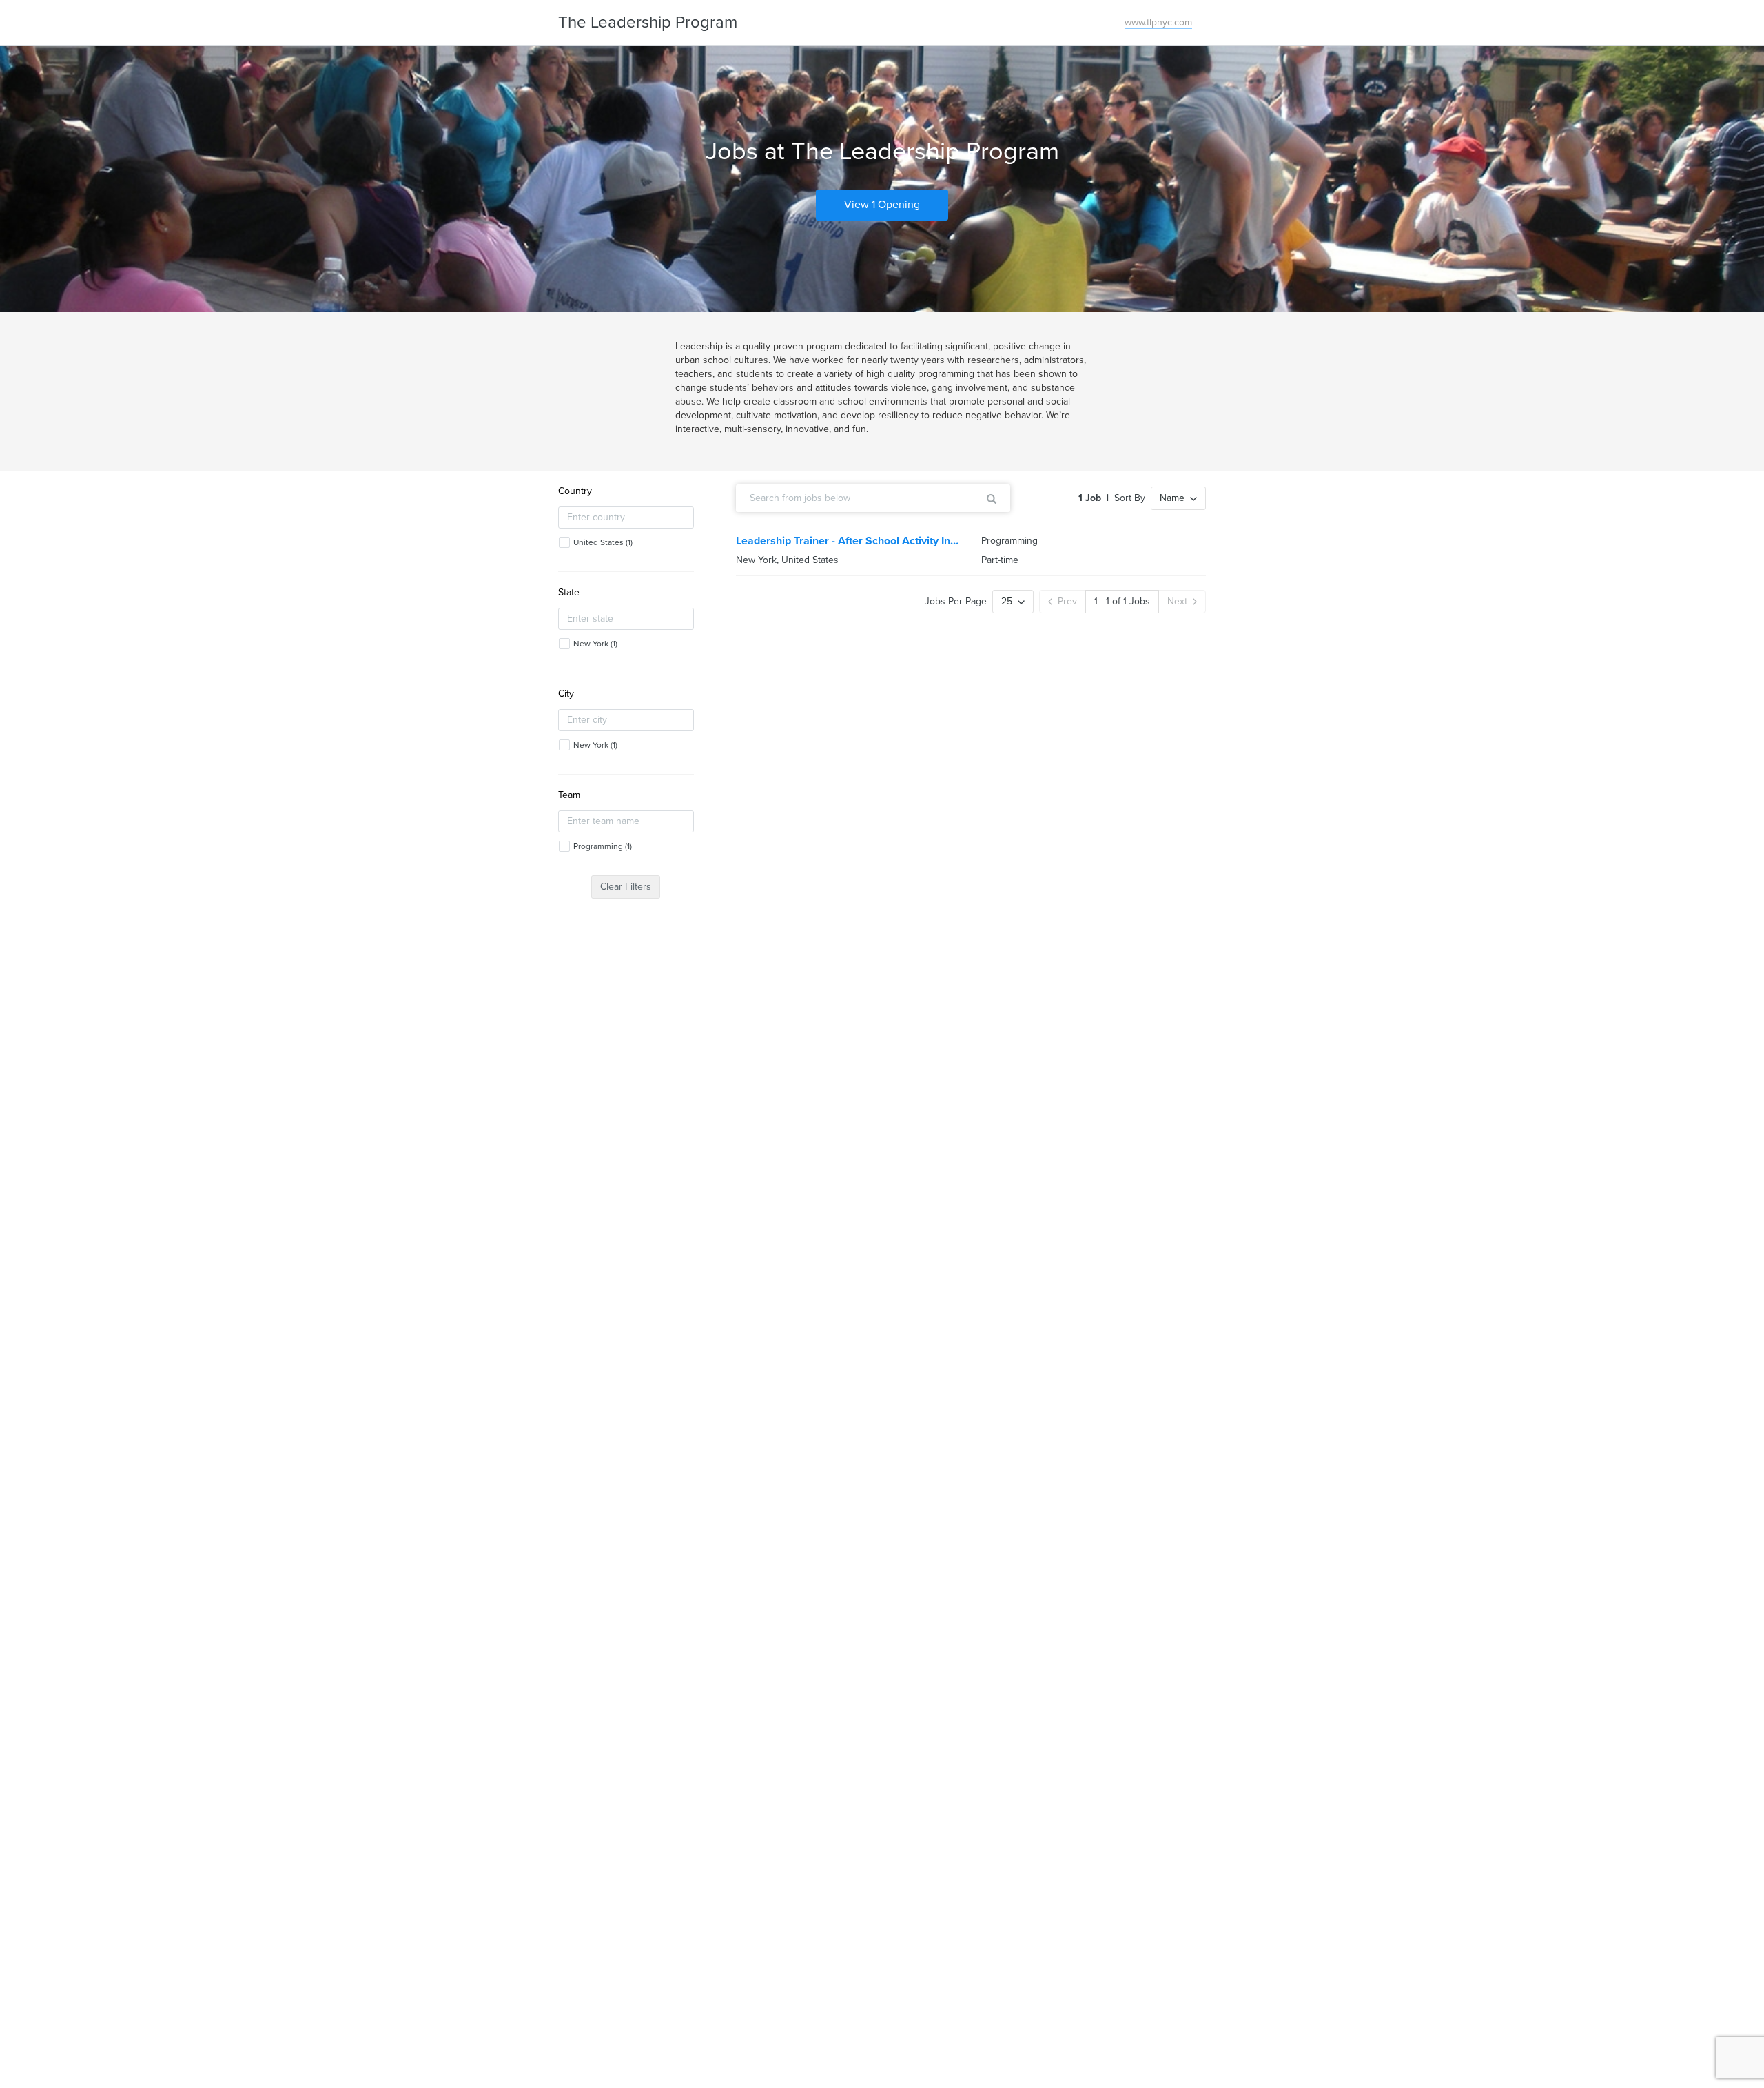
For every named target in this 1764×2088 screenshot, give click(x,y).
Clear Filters (626, 887)
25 (1007, 601)
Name (1172, 498)
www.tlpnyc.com (1158, 22)
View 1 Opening (882, 205)
